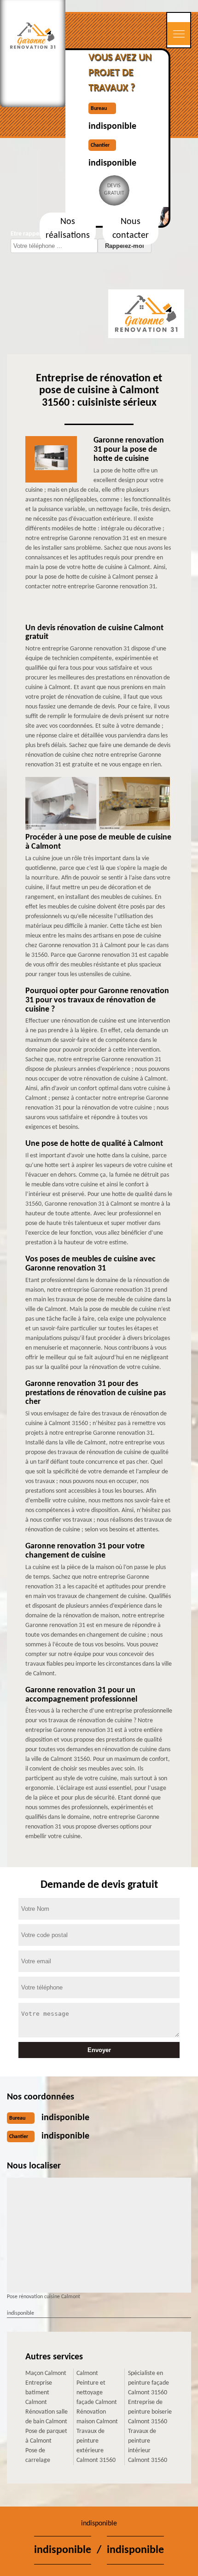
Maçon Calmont (46, 2373)
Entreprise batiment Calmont (39, 2393)
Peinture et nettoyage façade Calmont (97, 2393)
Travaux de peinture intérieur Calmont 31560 (148, 2446)
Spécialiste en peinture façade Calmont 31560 (148, 2383)
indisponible (112, 126)
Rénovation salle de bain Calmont (47, 2417)
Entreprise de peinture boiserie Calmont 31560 (150, 2412)
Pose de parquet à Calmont (46, 2436)
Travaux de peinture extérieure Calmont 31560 (96, 2446)
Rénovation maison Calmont (97, 2417)
